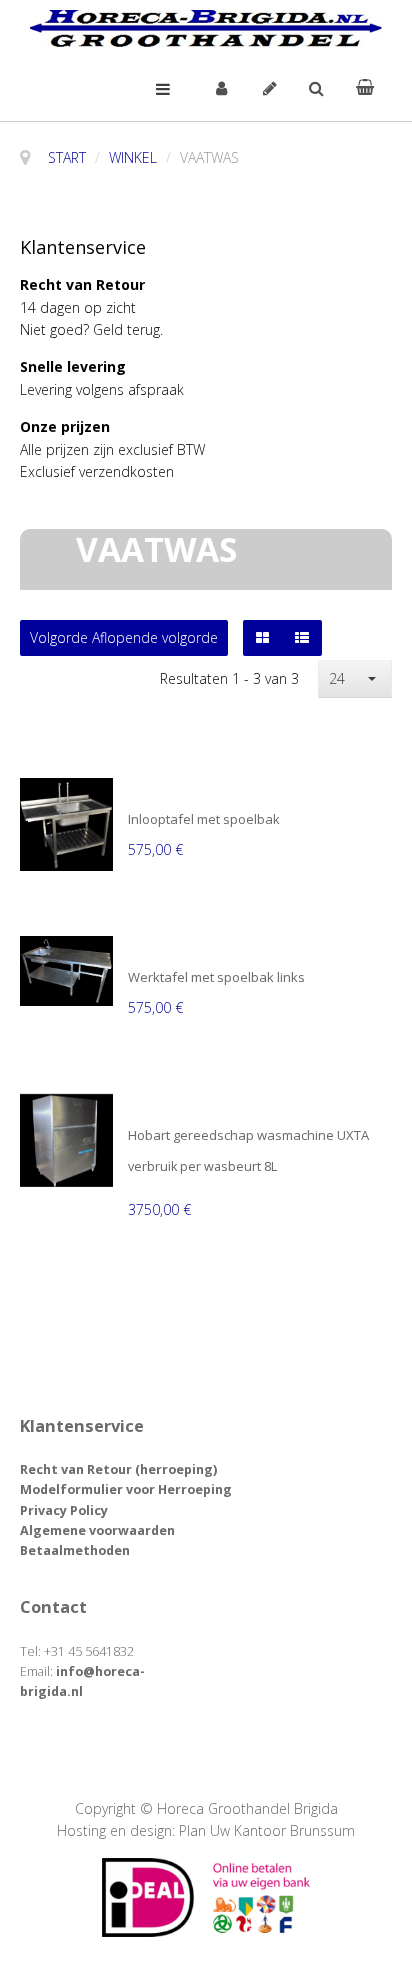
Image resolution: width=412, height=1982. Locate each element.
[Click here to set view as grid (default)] (262, 638)
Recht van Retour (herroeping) (118, 1469)
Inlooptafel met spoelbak (204, 820)
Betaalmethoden (75, 1550)
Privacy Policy (64, 1510)
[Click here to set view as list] (302, 638)
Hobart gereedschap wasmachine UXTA (248, 1136)
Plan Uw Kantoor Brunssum (267, 1830)
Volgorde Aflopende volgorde (124, 638)
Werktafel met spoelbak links (216, 978)
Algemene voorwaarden (97, 1530)
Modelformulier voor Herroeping (126, 1489)
